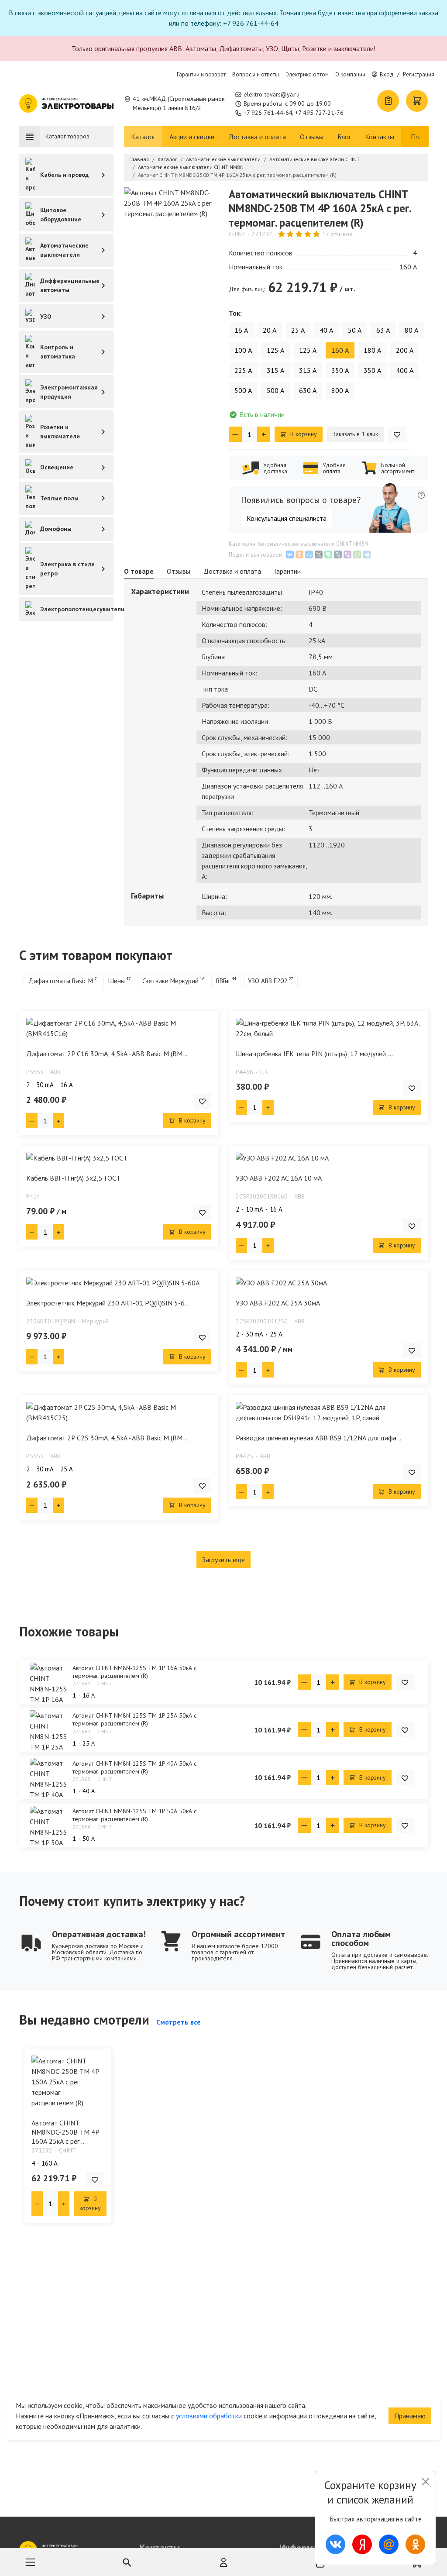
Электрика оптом (307, 74)
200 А (405, 350)
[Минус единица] (235, 434)
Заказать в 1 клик (355, 434)
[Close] (425, 2482)
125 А (275, 350)
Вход (387, 74)
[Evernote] (328, 554)
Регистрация (419, 74)
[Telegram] (367, 554)
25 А (298, 330)
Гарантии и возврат (201, 74)
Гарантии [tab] (287, 571)
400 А (405, 370)
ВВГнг (223, 981)
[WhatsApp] (357, 554)
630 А (308, 390)
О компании (350, 74)
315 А (275, 370)
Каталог (143, 137)
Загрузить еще (223, 1560)
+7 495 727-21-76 (319, 113)
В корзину (303, 434)
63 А (383, 330)
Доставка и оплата (257, 137)
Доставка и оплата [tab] (232, 571)
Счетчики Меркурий (170, 981)
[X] (319, 554)
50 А (355, 330)
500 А (243, 390)
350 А (340, 370)
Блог (344, 137)
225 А (243, 370)
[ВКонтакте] (290, 554)
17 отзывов (337, 234)
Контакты (380, 137)
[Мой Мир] (309, 554)
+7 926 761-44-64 (268, 113)
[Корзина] (417, 101)
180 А (372, 350)
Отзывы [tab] (179, 571)
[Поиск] (418, 137)
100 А (243, 350)
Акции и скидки (192, 137)
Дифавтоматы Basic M (61, 981)
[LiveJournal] (338, 554)
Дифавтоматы (241, 48)
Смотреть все (179, 2022)
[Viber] (347, 554)
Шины (117, 981)
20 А (270, 330)
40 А (326, 330)
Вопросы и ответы (256, 74)
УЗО (272, 48)
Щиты (290, 48)
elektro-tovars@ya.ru (272, 94)
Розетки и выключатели (338, 48)
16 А (241, 330)
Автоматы (201, 48)
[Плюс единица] (264, 434)
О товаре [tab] (139, 571)
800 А (340, 390)
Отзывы (312, 137)
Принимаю (410, 2416)
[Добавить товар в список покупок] (397, 434)
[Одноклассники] (299, 554)
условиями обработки (209, 2416)
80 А (411, 330)
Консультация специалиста (287, 518)
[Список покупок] (388, 101)
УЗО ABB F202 (268, 981)
